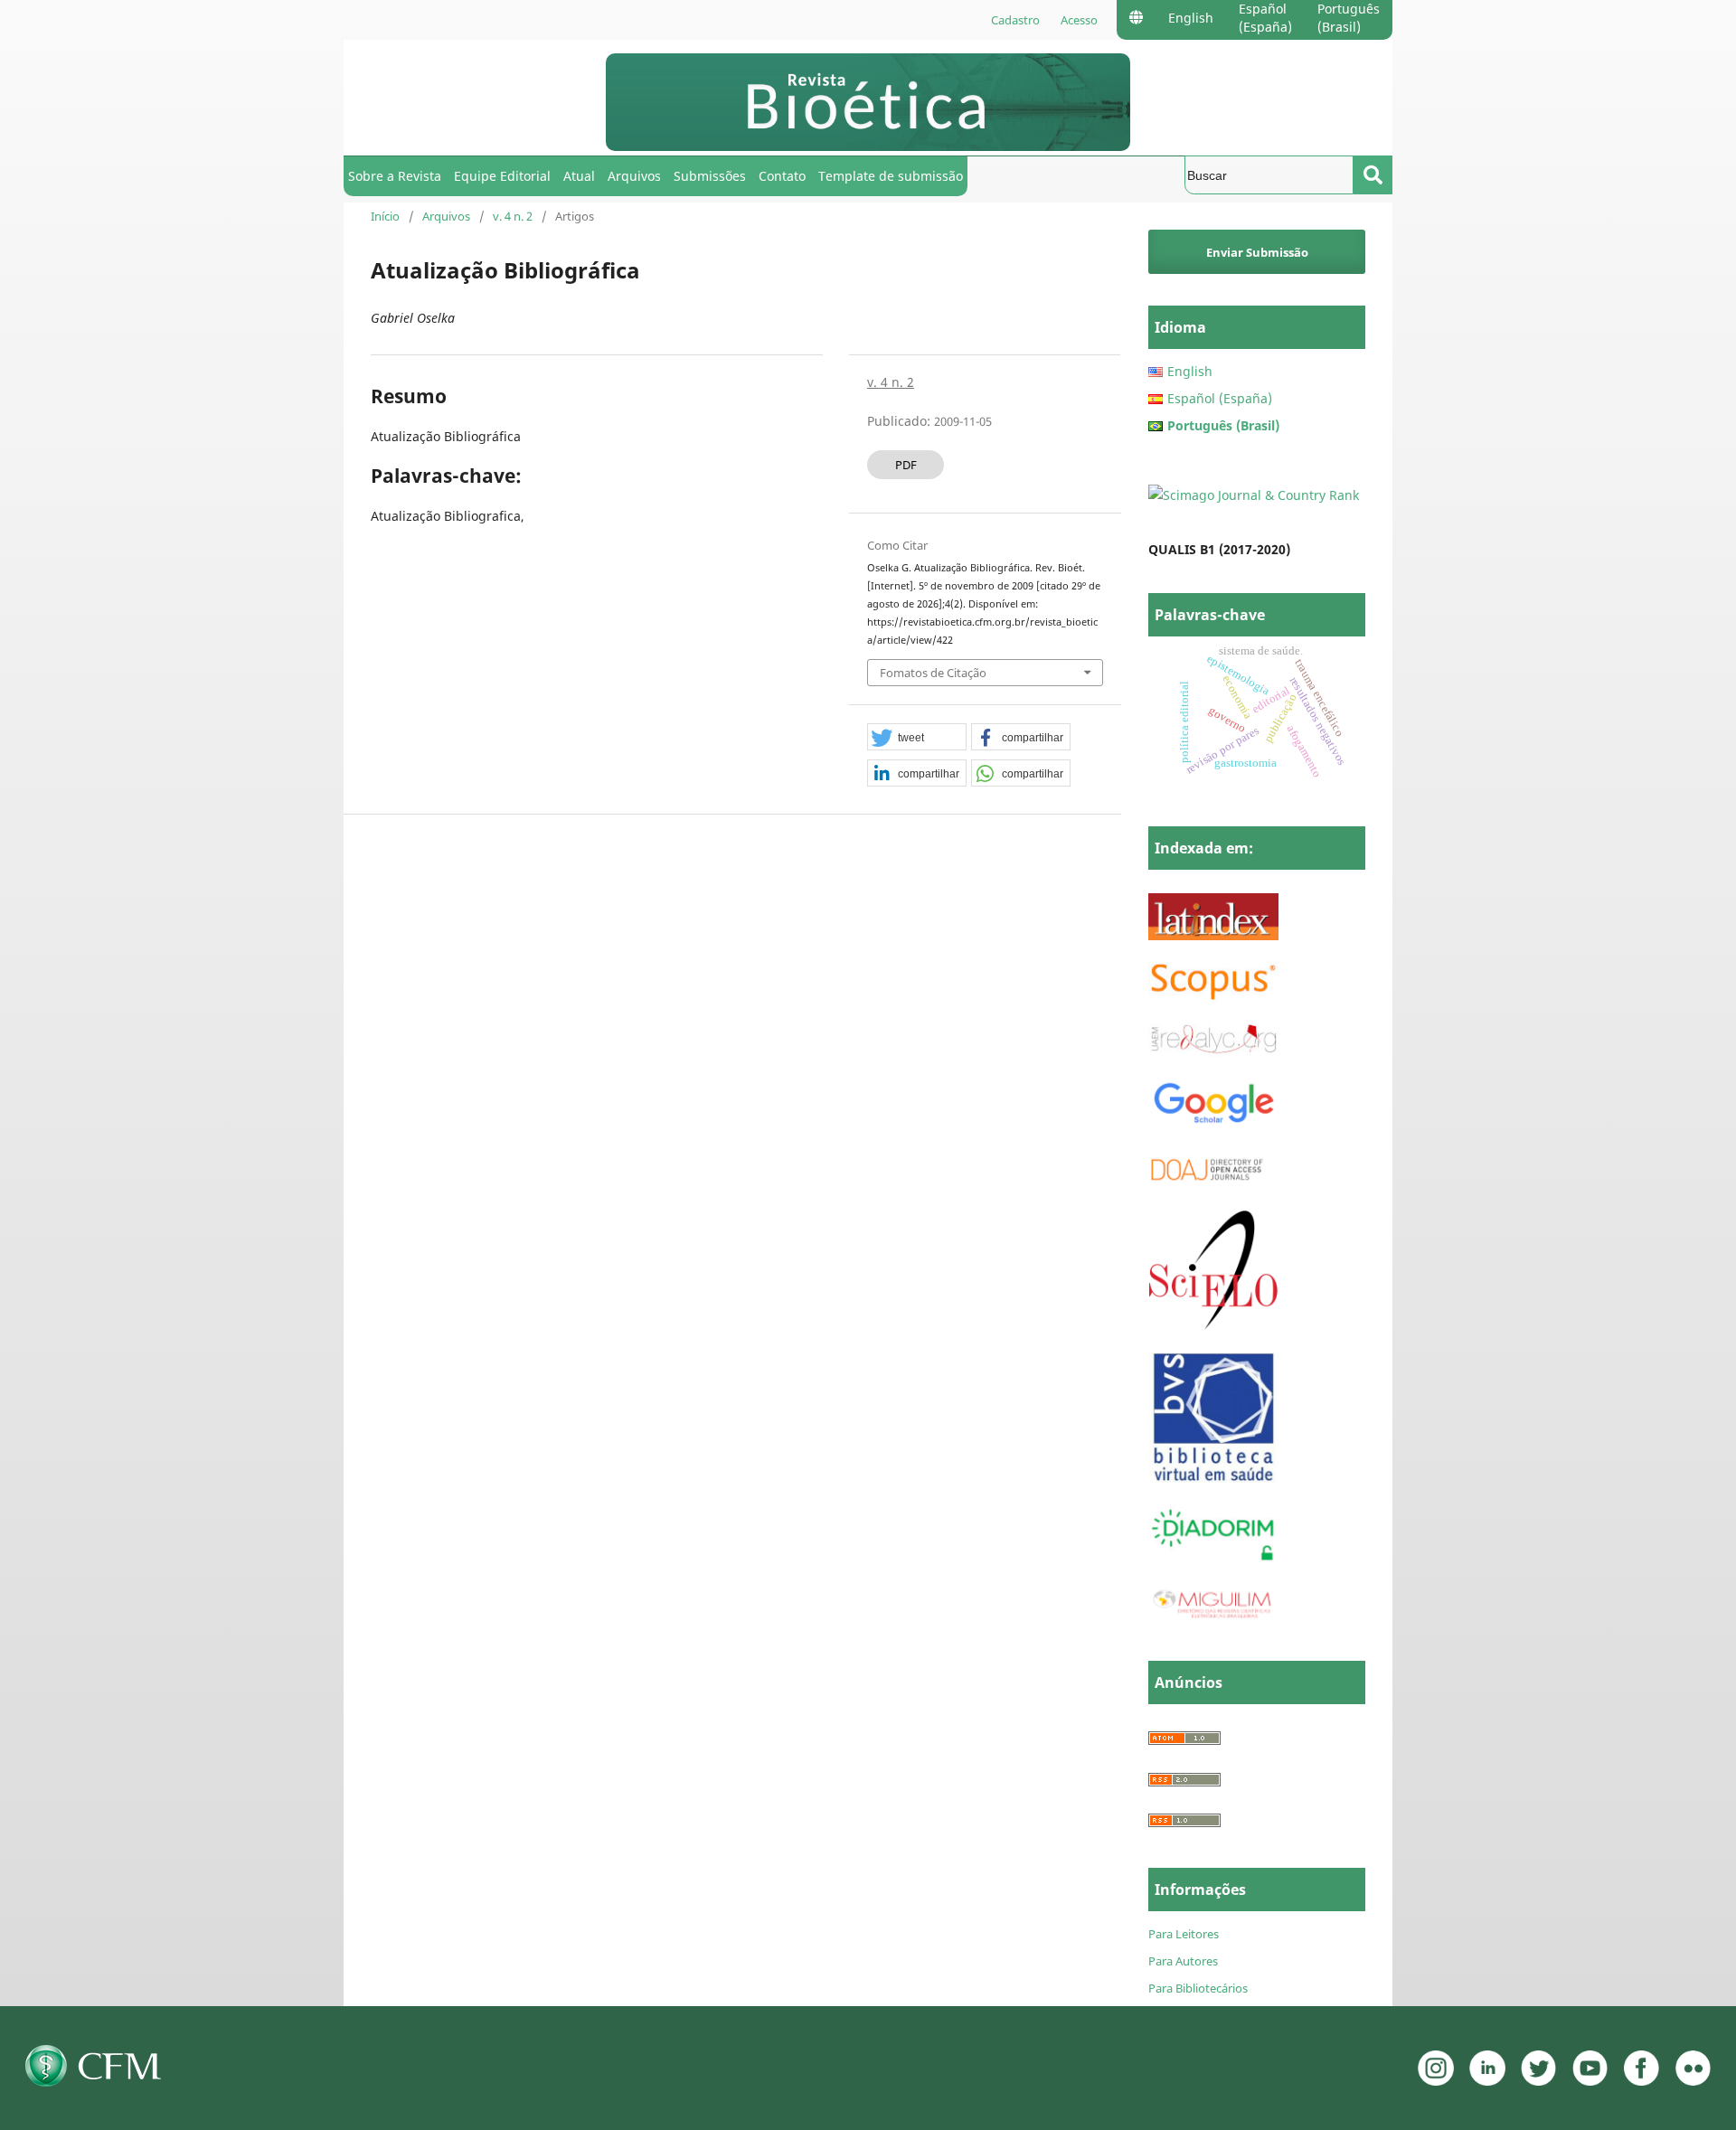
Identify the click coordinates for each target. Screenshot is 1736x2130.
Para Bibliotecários (1198, 1988)
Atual (579, 176)
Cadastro (1015, 20)
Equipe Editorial (502, 176)
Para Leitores (1184, 1934)
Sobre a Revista (395, 176)
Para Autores (1183, 1961)
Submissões (710, 176)
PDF (906, 465)
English (1191, 18)
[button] (917, 738)
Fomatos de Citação (933, 673)
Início (385, 216)
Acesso (1079, 20)
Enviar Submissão (1257, 252)
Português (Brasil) (1349, 18)
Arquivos (634, 176)
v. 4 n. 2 (513, 216)
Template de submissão (891, 176)
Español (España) (1265, 18)
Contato (782, 176)
